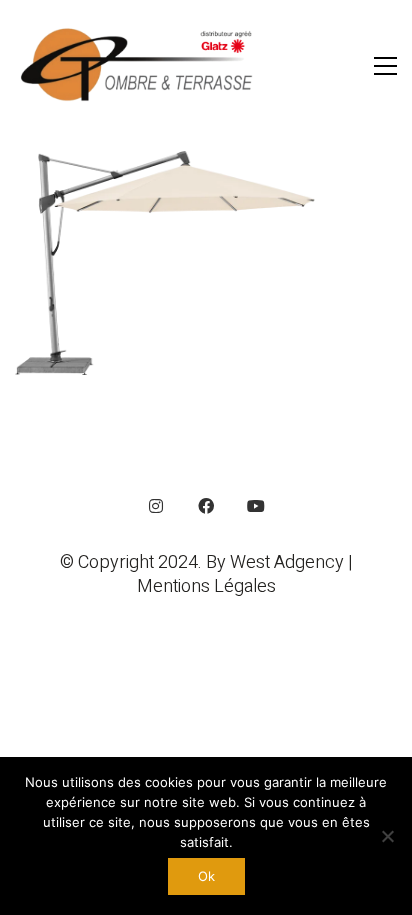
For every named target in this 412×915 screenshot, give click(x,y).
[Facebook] (206, 506)
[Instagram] (156, 506)
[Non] (387, 836)
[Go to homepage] (140, 65)
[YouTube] (256, 506)
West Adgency (287, 563)
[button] (385, 66)
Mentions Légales (206, 587)
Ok (206, 876)
